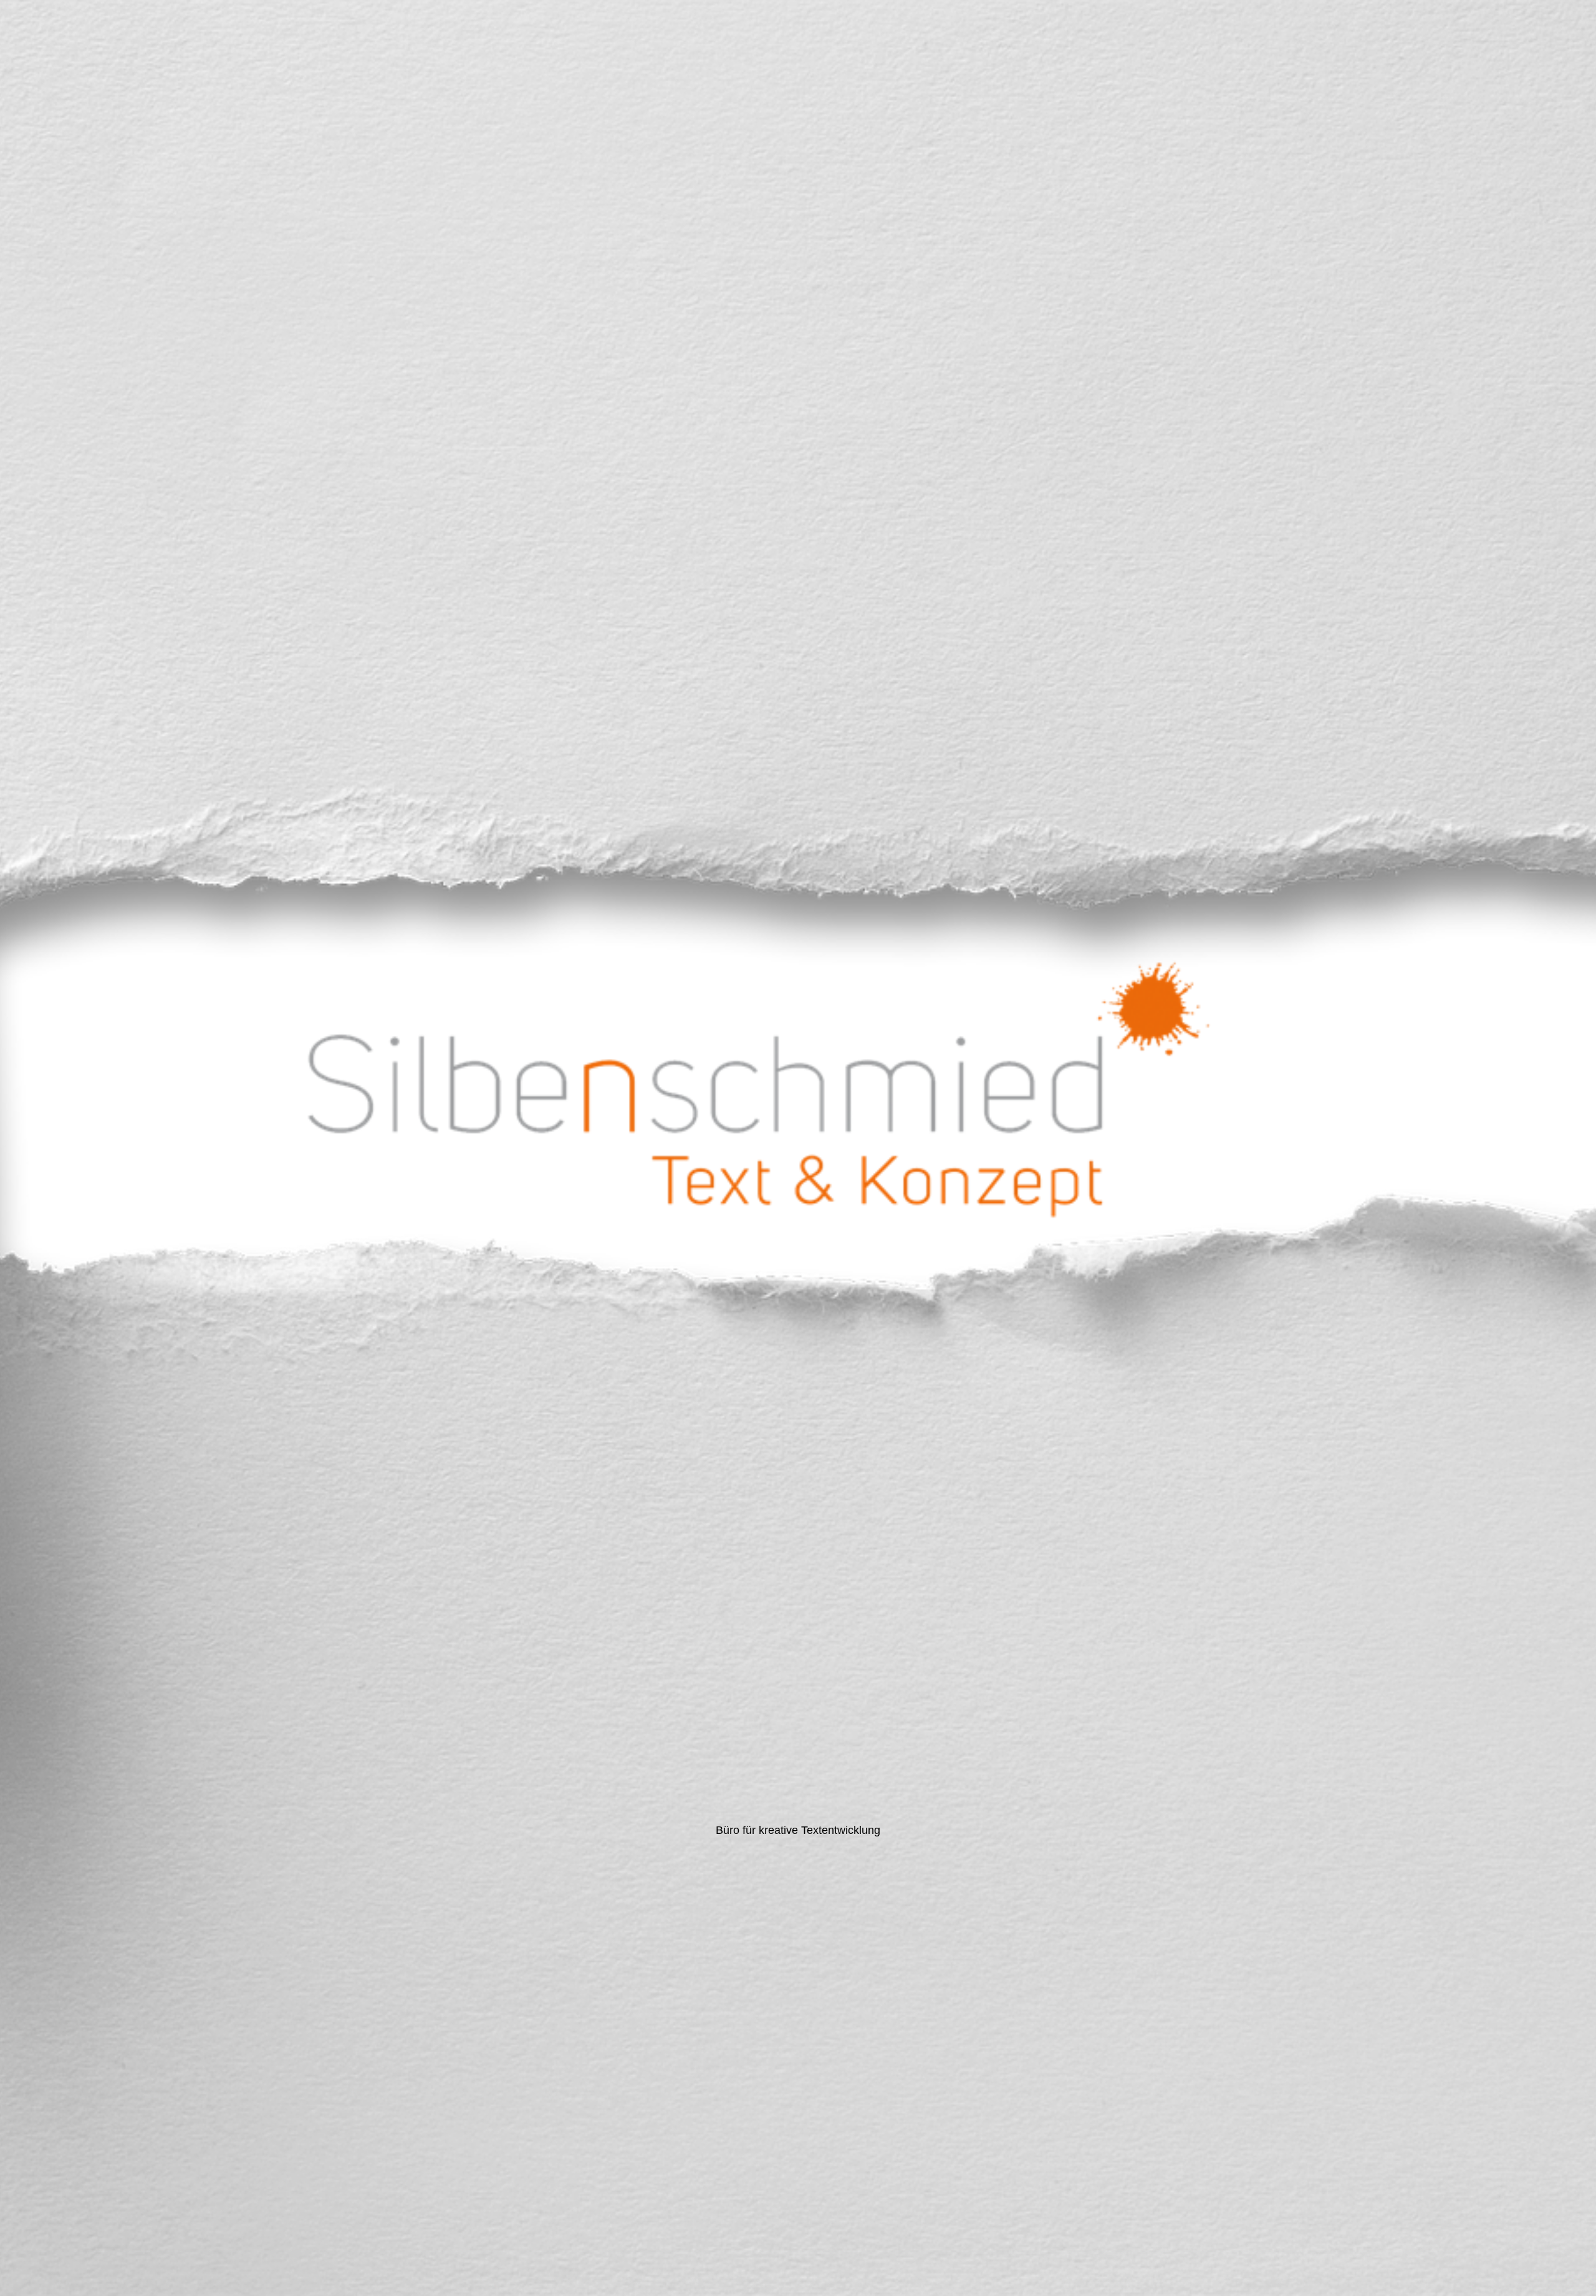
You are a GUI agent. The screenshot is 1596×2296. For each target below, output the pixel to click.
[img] (798, 1148)
